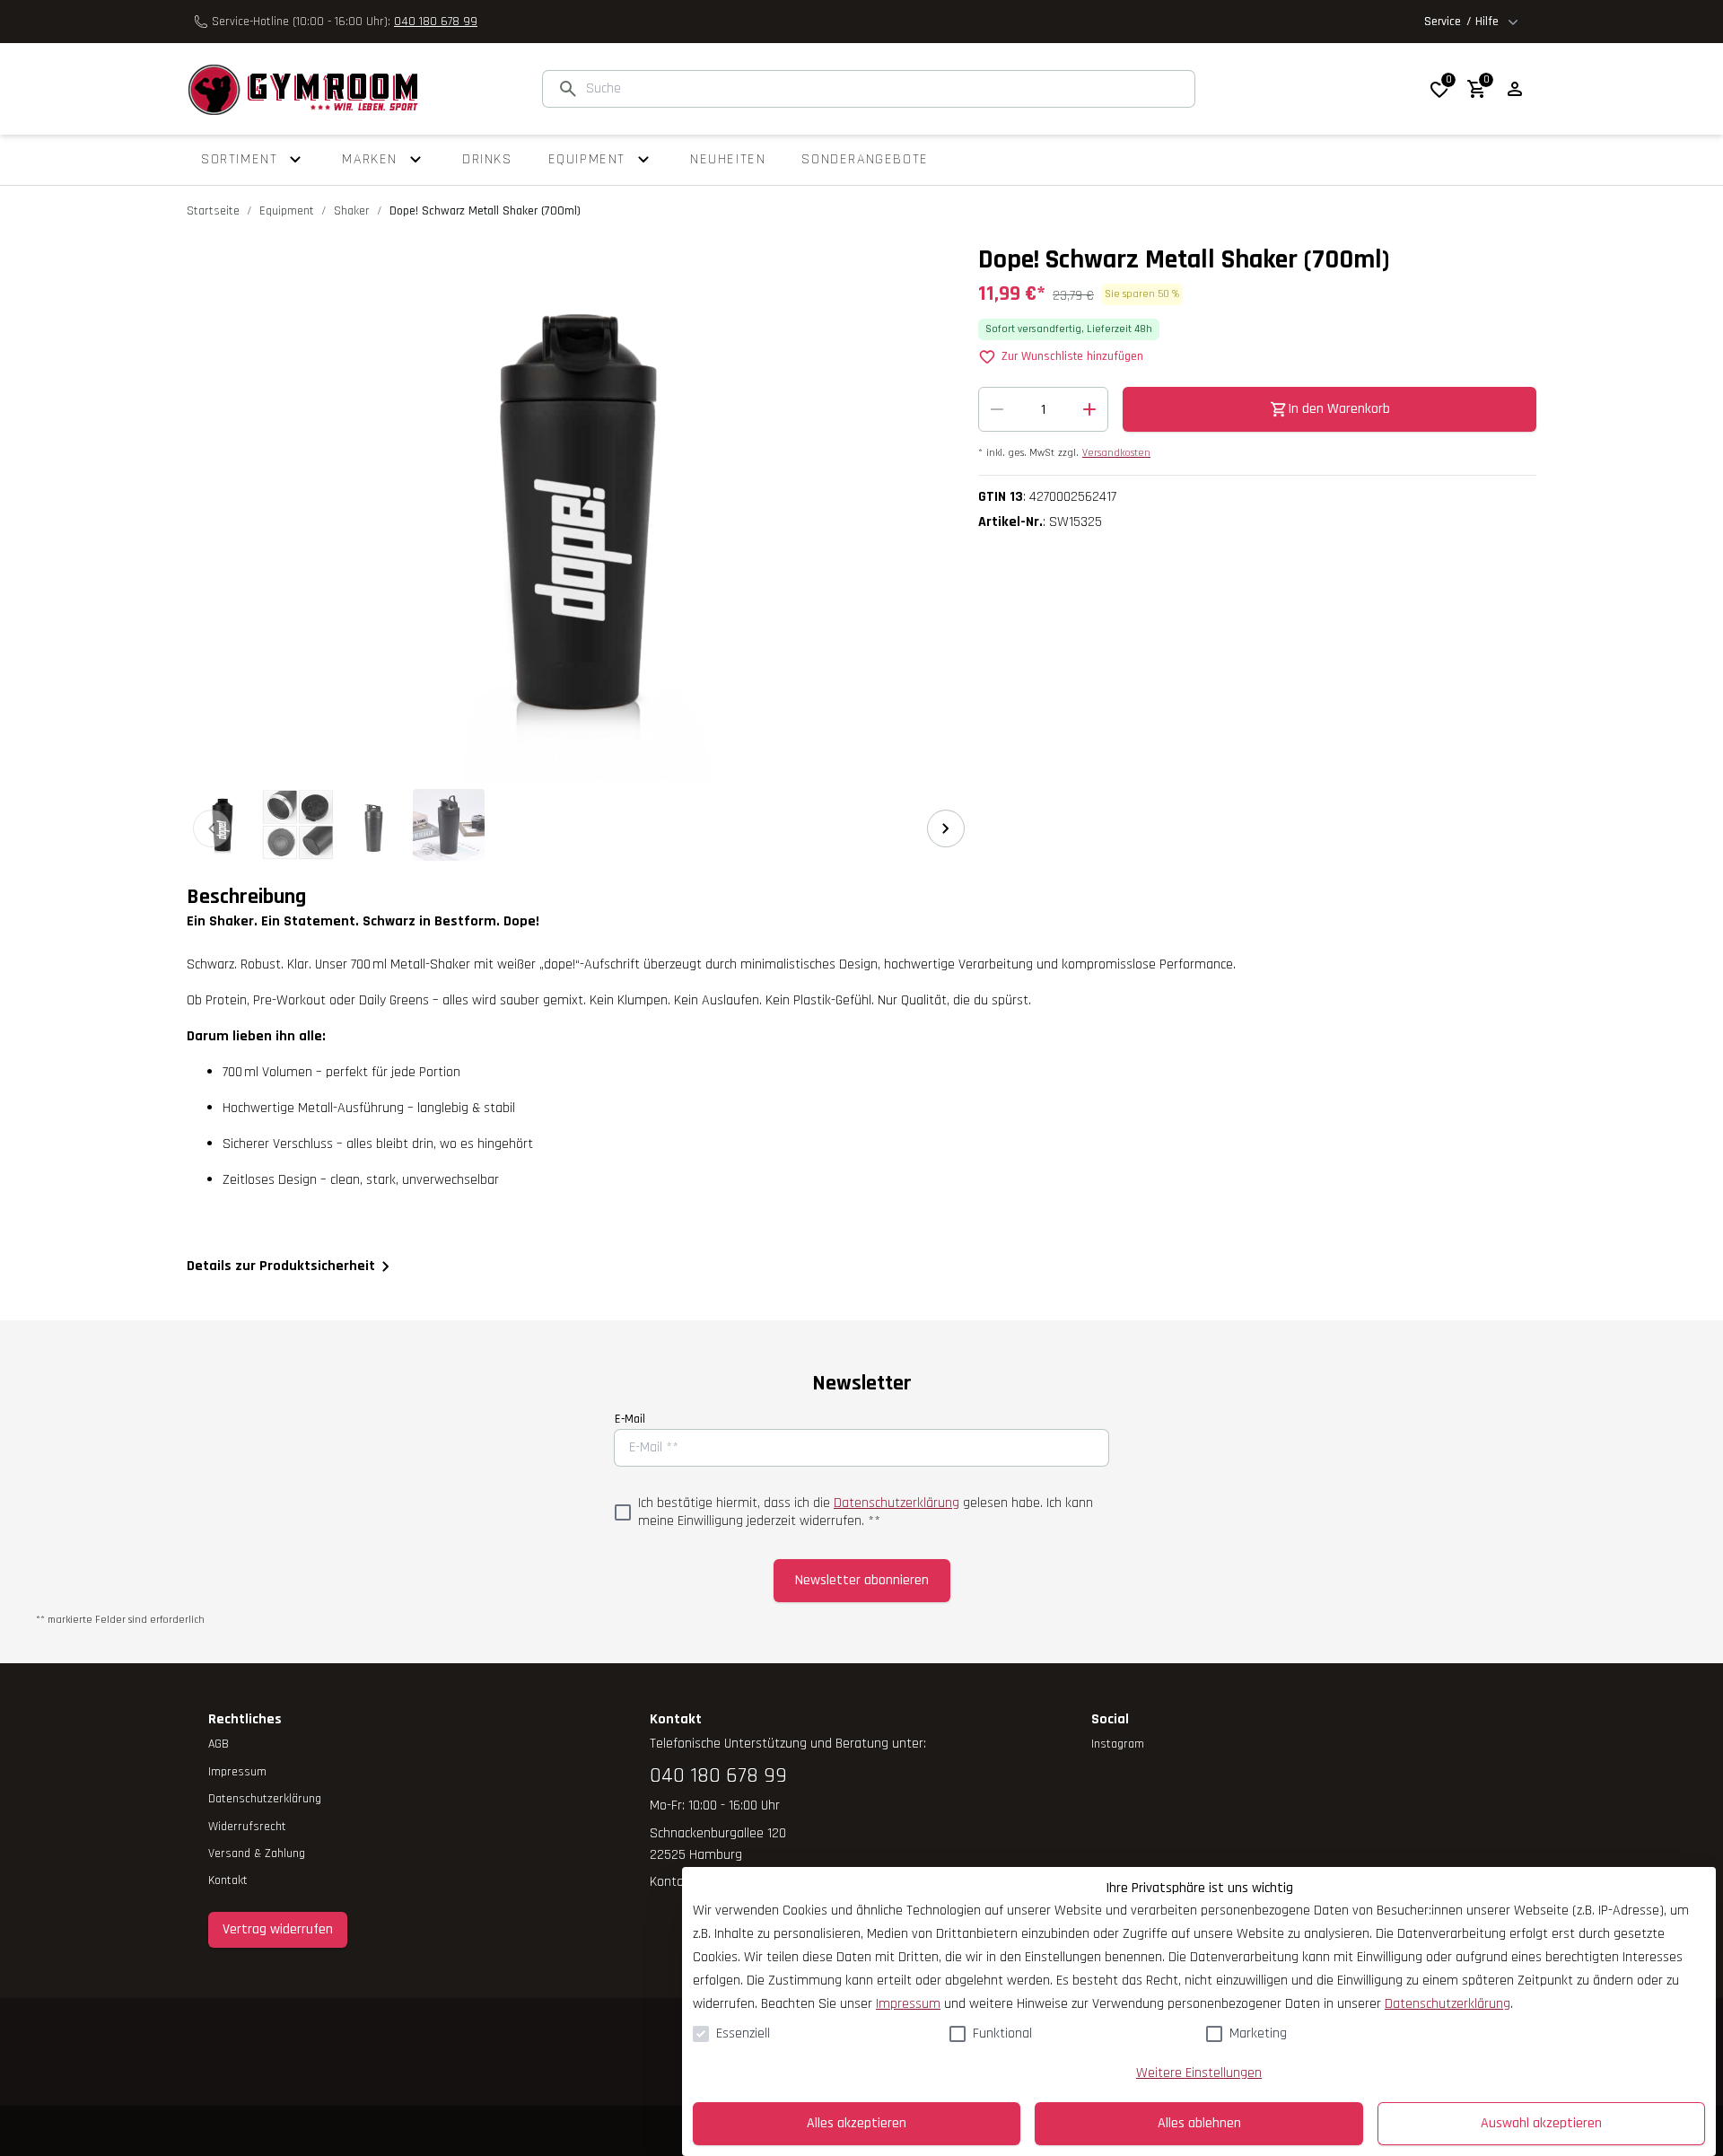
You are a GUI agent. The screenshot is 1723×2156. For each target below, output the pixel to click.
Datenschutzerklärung (896, 1503)
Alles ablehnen (1199, 2123)
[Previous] (212, 828)
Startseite (213, 211)
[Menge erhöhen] (1089, 409)
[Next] (946, 828)
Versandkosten (1116, 453)
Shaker (352, 211)
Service (1461, 22)
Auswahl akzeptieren (1541, 2123)
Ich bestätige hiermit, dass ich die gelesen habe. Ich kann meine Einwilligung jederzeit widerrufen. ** (866, 1512)
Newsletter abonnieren (862, 1580)
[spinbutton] (1043, 409)
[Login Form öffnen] (1515, 89)
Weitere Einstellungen (1199, 2073)
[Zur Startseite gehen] (303, 89)
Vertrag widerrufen (278, 1929)
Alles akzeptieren (857, 2123)
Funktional (1002, 2033)
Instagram (1118, 1744)
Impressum (908, 2004)
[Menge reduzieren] (997, 409)
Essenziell (743, 2033)
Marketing (1258, 2033)
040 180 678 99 (436, 22)
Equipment (287, 211)
